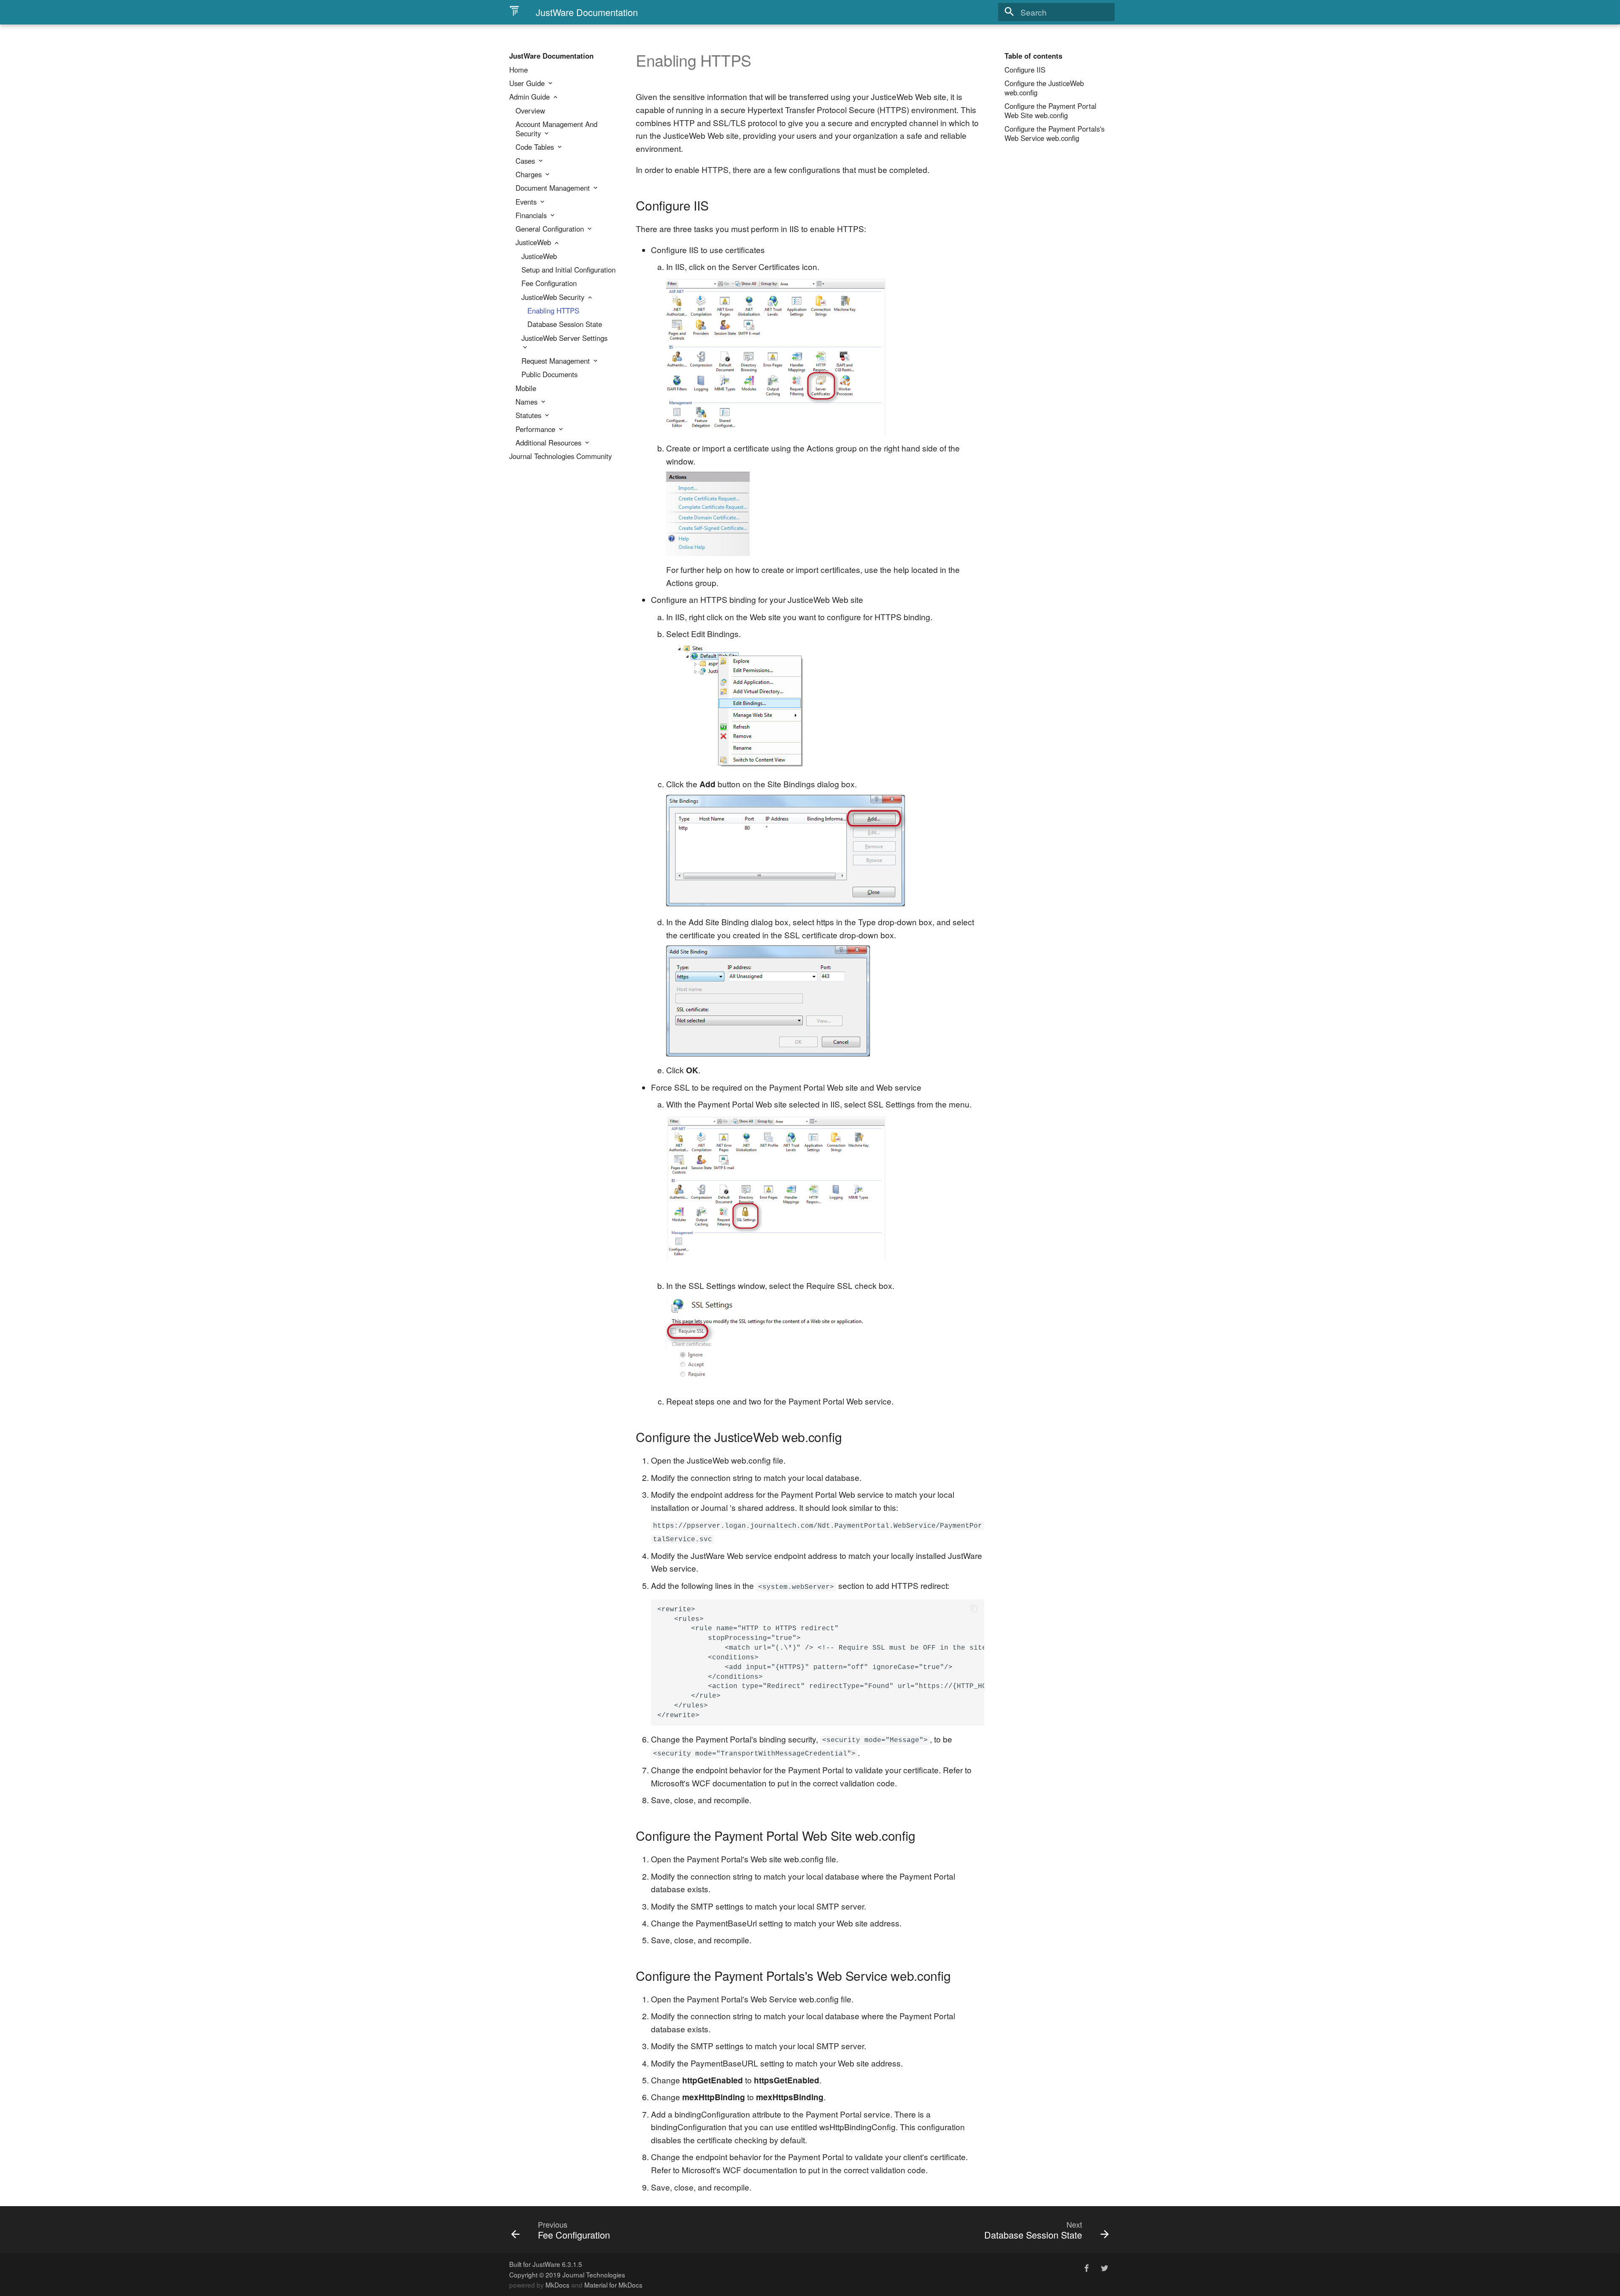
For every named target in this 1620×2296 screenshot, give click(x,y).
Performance (536, 429)
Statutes (529, 416)
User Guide (528, 84)
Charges (530, 175)
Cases (526, 161)
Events (527, 202)
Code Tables (536, 147)
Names (528, 402)
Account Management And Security (556, 129)
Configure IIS (1025, 70)
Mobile (526, 389)
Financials (532, 216)
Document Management (554, 188)
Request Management (557, 361)
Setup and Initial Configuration (568, 270)
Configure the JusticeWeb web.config (1044, 88)
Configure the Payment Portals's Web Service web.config (1054, 134)
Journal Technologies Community (560, 456)
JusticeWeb (534, 243)
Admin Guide (531, 97)
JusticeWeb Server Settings (564, 338)
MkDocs (558, 2285)
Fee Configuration (549, 284)
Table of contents (1033, 56)
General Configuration (551, 229)
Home (518, 70)
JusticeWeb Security (554, 297)
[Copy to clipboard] (974, 1610)
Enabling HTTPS (553, 311)
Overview (530, 111)
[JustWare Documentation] (514, 11)
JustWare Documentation (551, 56)
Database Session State (565, 324)
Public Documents (549, 375)
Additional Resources (549, 443)
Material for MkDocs (613, 2285)
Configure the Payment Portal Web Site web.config (1050, 111)
